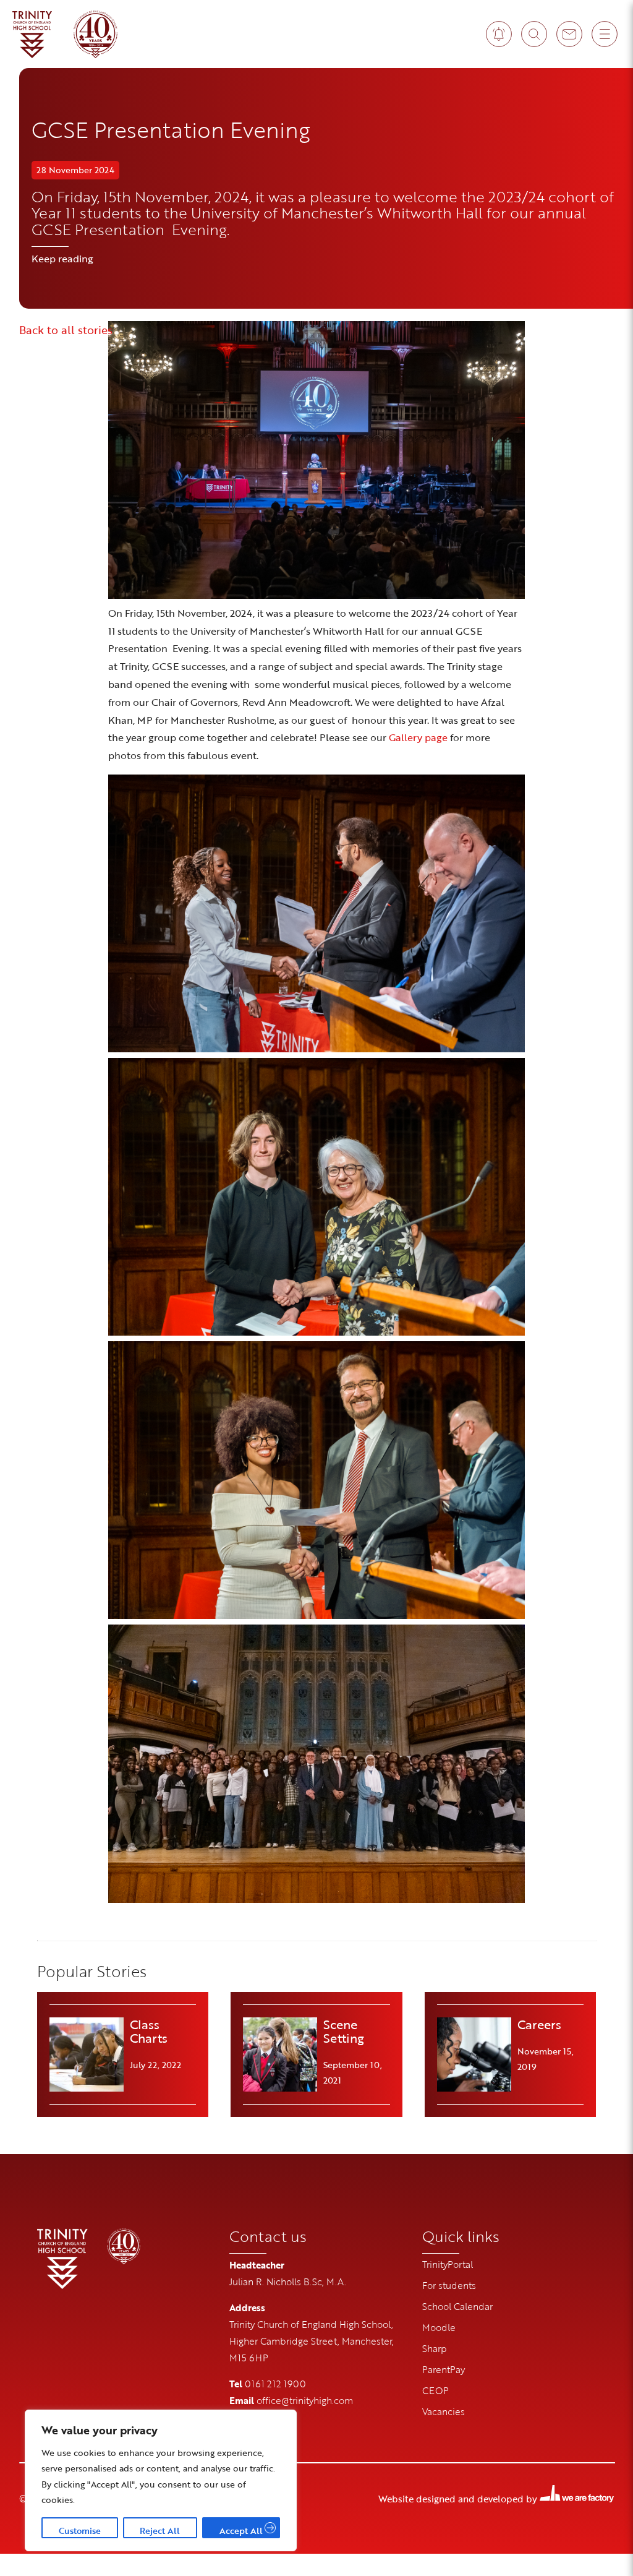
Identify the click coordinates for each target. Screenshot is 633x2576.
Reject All (160, 2531)
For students (449, 2285)
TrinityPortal (448, 2264)
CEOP (435, 2390)
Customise (80, 2531)
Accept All (241, 2531)
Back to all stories (66, 330)
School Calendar (457, 2306)
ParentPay (444, 2369)
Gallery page (418, 737)
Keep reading (62, 259)
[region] (161, 2480)
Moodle (439, 2327)
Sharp (435, 2348)
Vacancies (444, 2411)
